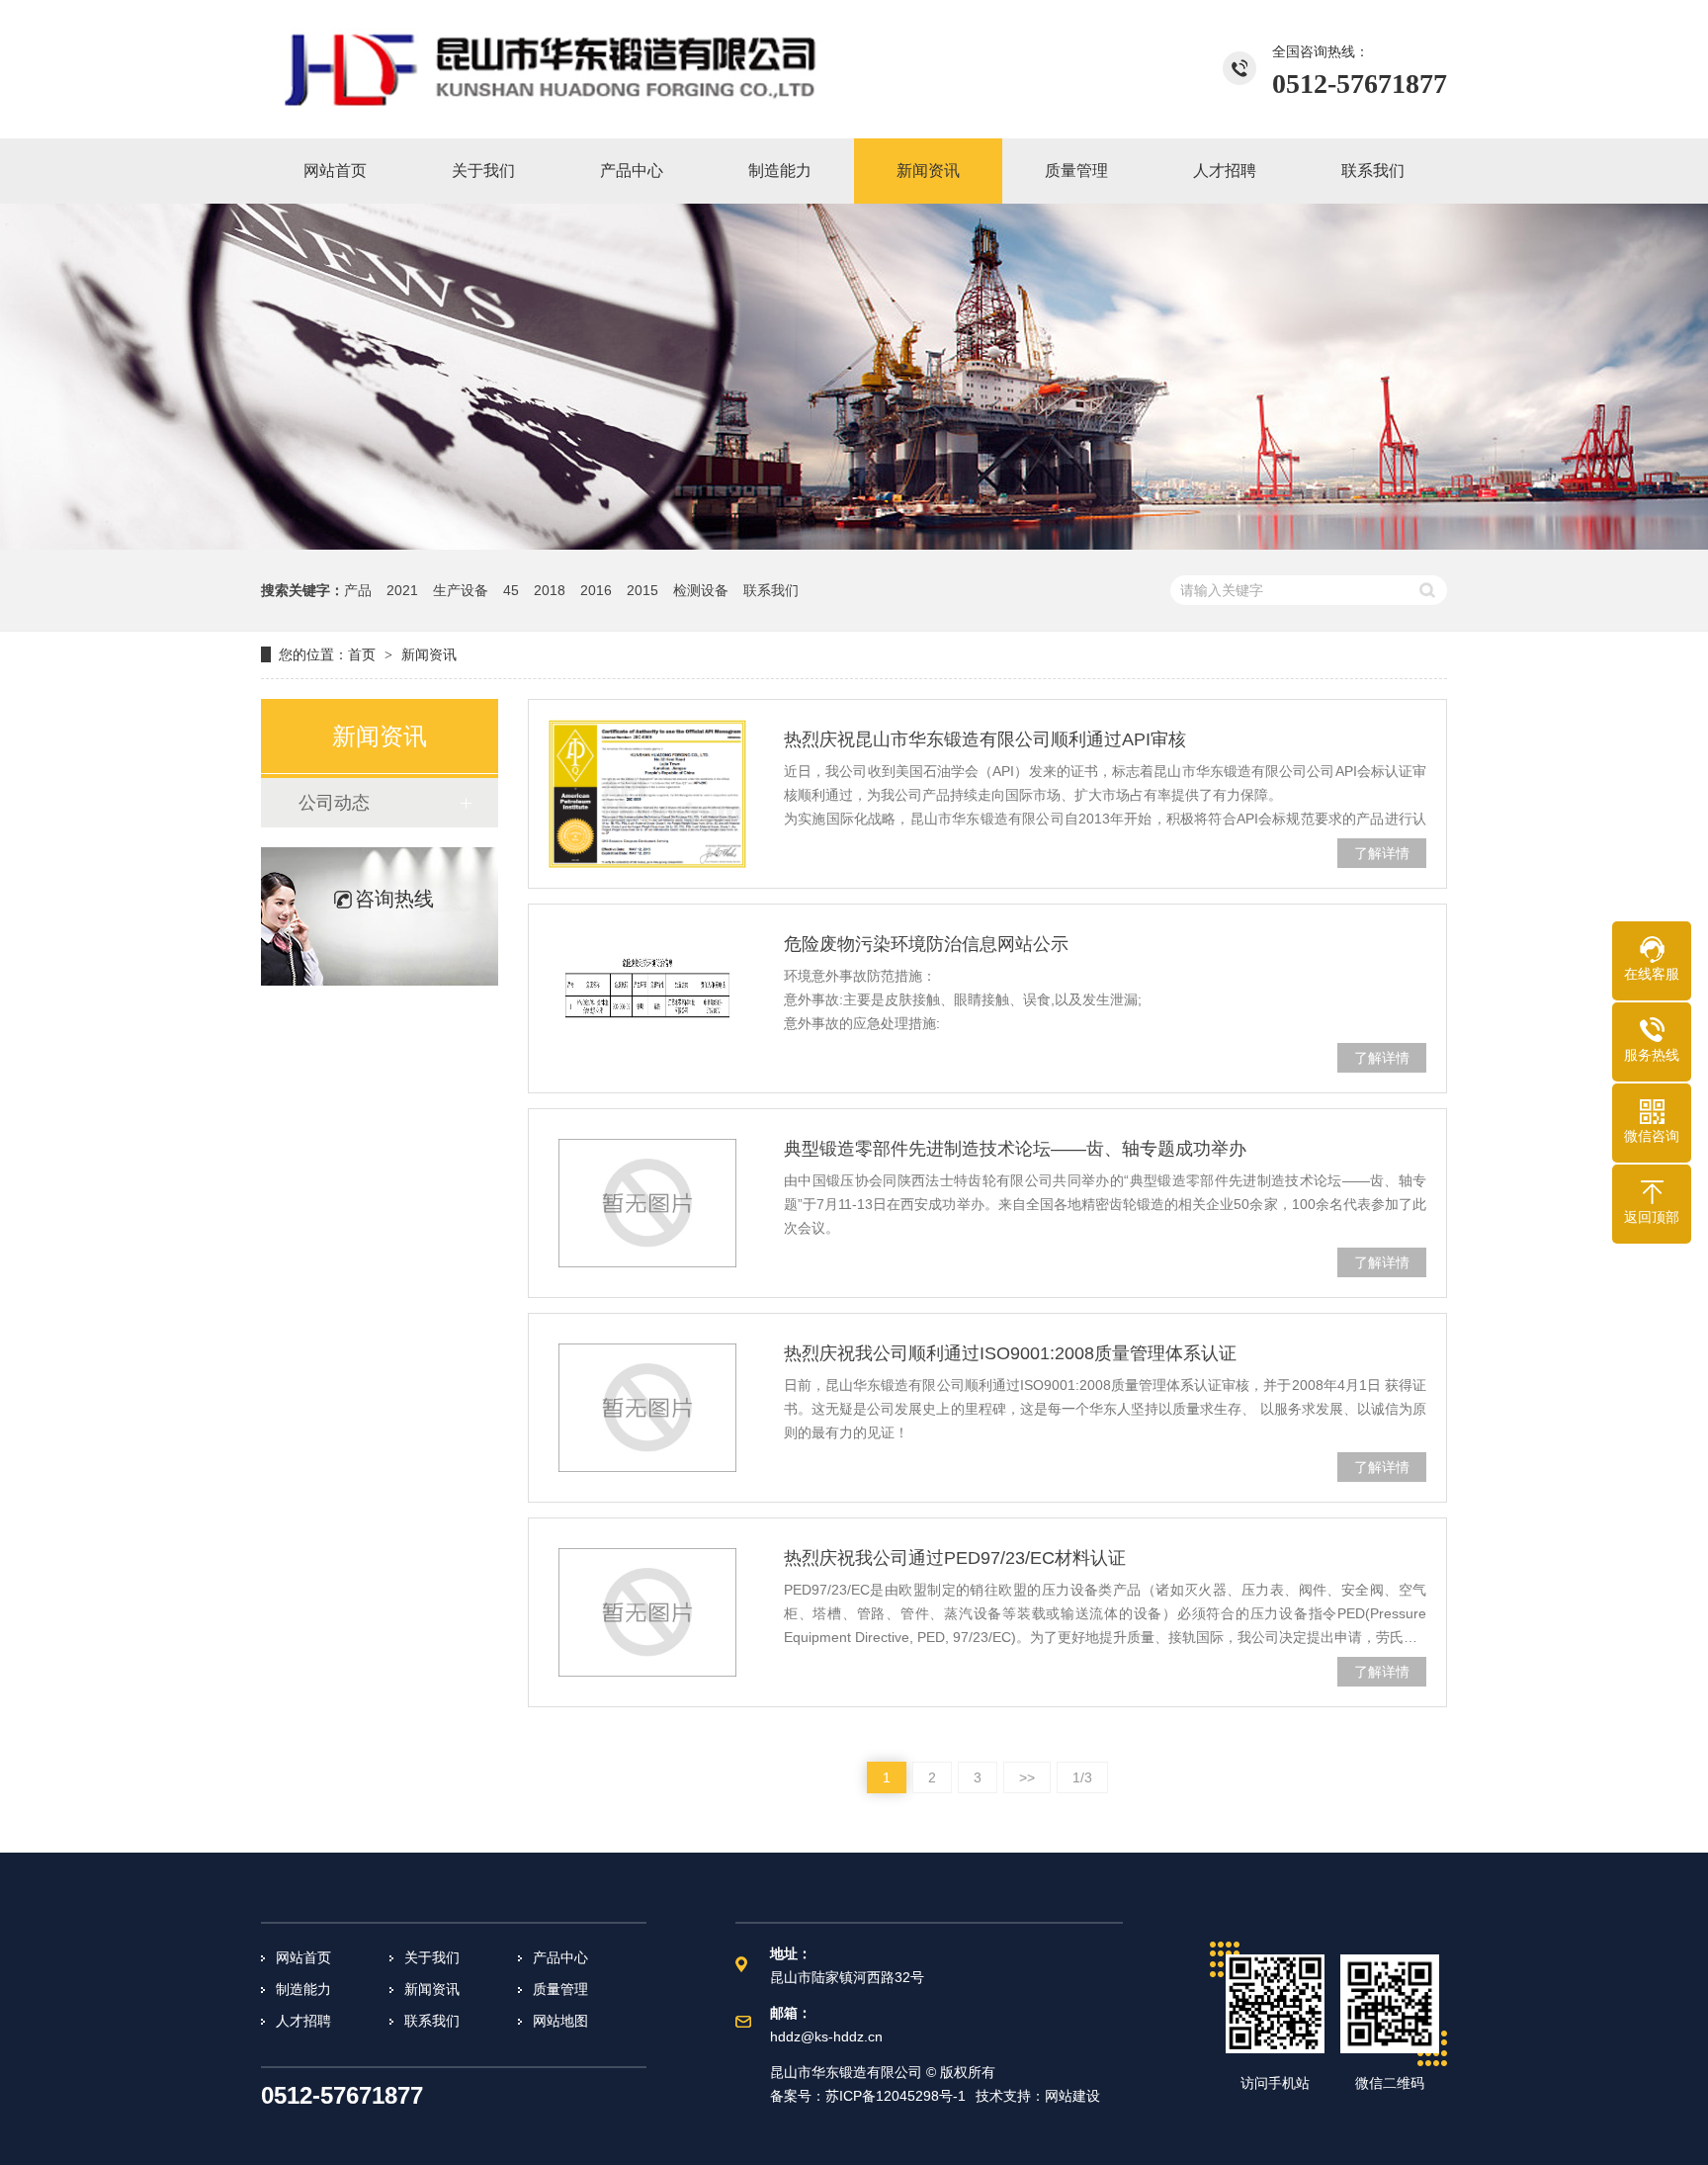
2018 (550, 590)
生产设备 (461, 590)
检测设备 (701, 590)
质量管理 (560, 1989)
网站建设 (1072, 2096)
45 (511, 590)
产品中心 (560, 1957)
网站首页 (303, 1957)
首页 (362, 654)
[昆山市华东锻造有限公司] (553, 69)
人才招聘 (303, 2021)
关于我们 (432, 1957)
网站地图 (560, 2021)
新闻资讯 (429, 654)
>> (1027, 1777)
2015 (642, 590)
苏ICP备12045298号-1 (896, 2096)
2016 (596, 590)
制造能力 (303, 1989)
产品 (358, 590)
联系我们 (771, 590)
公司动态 (334, 803)
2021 (402, 590)
